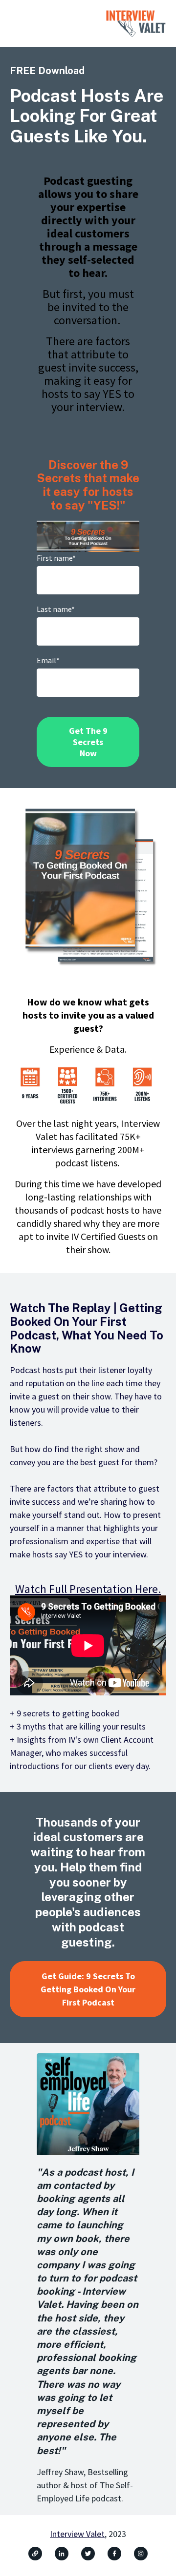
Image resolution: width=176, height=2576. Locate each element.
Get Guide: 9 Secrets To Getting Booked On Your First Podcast (88, 1989)
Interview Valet (77, 2534)
